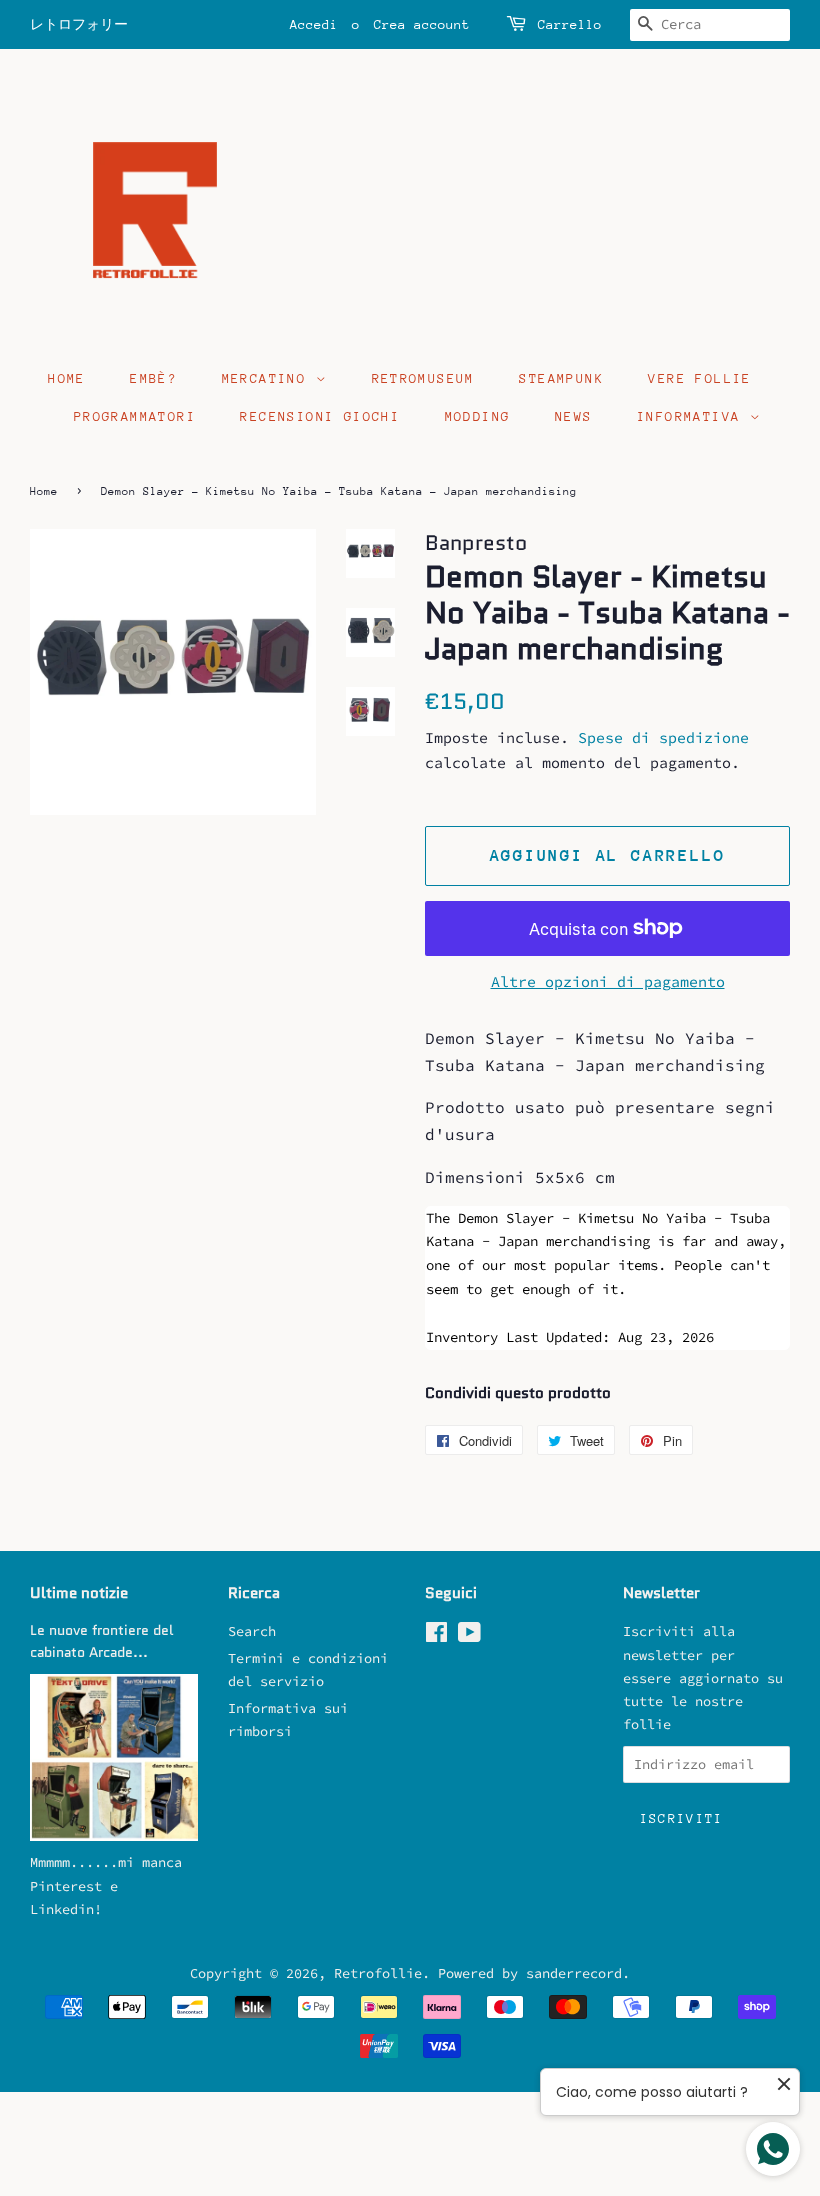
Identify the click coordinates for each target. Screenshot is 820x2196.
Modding (478, 416)
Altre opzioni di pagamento (608, 981)
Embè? (153, 378)
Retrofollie (378, 1973)
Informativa (693, 416)
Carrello (570, 24)
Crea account (422, 24)
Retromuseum (423, 378)
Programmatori (135, 416)
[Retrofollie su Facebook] (436, 1636)
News (574, 416)
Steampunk (561, 378)
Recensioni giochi (320, 416)
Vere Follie (699, 378)
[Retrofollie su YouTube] (469, 1636)
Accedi (314, 24)
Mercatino (269, 378)
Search (252, 1631)
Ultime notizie (79, 1593)
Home (67, 378)
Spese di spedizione (663, 737)
